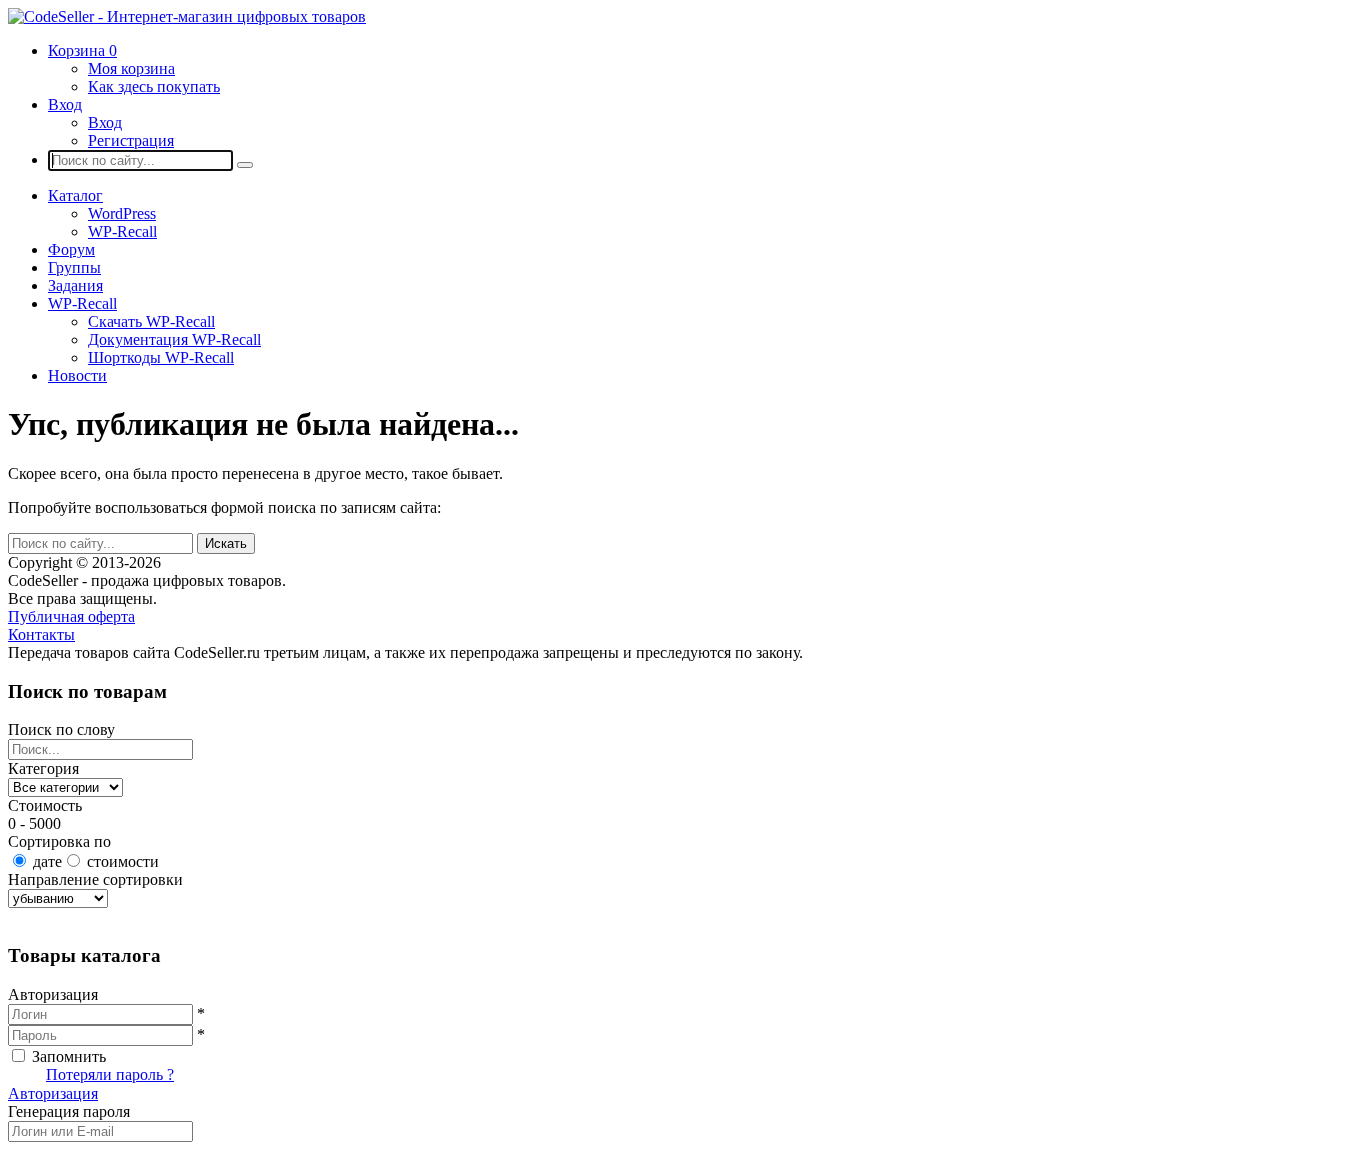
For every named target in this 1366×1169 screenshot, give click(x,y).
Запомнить (69, 1056)
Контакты (41, 634)
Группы (74, 267)
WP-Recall (122, 231)
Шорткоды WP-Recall (161, 357)
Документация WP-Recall (174, 339)
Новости (77, 375)
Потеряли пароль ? (110, 1074)
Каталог (75, 195)
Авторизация (53, 1093)
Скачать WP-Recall (151, 321)
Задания (75, 285)
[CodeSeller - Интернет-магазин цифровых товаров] (187, 16)
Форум (71, 249)
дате (47, 861)
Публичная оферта (71, 616)
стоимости (123, 861)
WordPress (122, 213)
